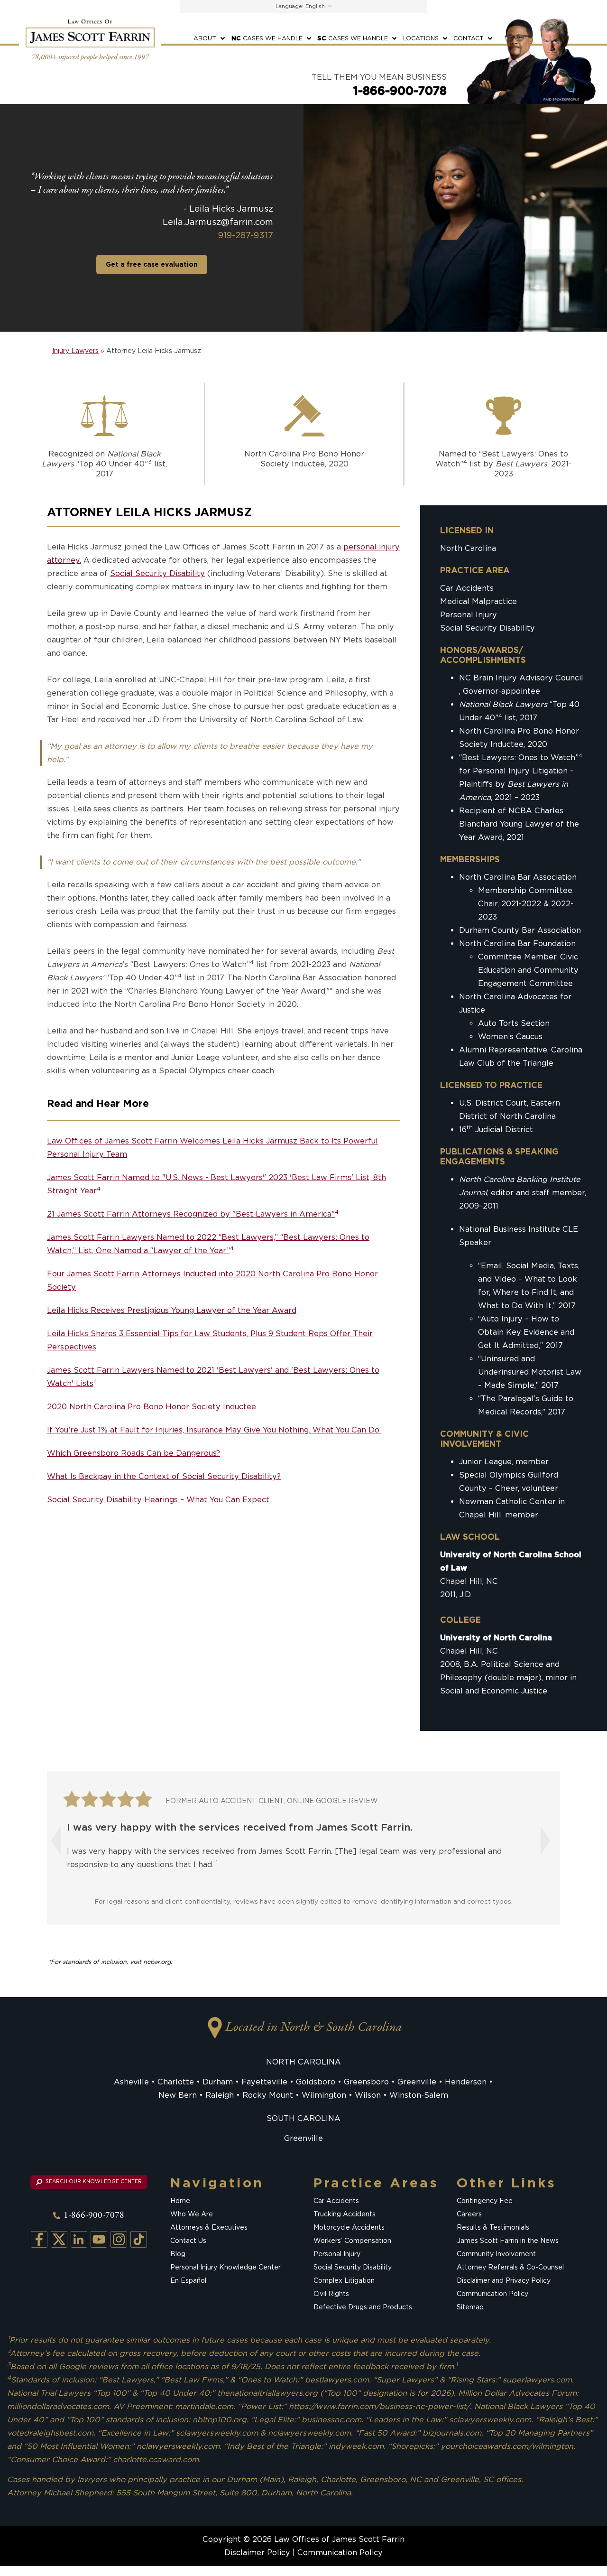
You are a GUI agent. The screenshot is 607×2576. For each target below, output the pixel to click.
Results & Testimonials (493, 2227)
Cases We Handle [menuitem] (267, 38)
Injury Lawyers (75, 351)
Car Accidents (467, 588)
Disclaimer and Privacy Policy (504, 2280)
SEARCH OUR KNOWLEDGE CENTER (93, 2181)
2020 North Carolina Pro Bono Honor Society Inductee (152, 1406)
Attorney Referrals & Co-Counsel (510, 2267)
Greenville (417, 2081)
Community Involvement (496, 2254)
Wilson (368, 2095)
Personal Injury (469, 615)
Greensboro (366, 2081)
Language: (290, 6)
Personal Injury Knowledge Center (225, 2267)
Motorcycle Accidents (349, 2227)
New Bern (178, 2095)
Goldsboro (316, 2081)
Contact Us (188, 2241)
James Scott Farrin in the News (508, 2241)
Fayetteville (264, 2081)
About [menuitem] (205, 38)
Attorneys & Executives (209, 2227)
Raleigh (220, 2095)
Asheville (131, 2081)
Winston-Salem (419, 2095)
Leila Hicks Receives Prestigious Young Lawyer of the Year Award (172, 1310)
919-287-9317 (246, 235)
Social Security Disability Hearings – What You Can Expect (158, 1499)
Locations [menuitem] (421, 38)
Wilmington (324, 2095)
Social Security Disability (157, 573)
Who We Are (192, 2214)
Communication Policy (492, 2294)
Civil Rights (331, 2294)
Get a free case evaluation (152, 264)
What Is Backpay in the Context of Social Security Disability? (164, 1476)
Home (180, 2201)
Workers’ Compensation (352, 2241)
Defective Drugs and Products (363, 2307)
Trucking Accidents (345, 2214)
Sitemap (470, 2307)
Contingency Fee (485, 2201)
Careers (469, 2214)
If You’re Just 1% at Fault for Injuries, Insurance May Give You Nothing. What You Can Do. (214, 1429)
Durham (218, 2081)
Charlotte (176, 2081)
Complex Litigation (344, 2280)
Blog (178, 2254)
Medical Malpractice (478, 601)
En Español (188, 2280)
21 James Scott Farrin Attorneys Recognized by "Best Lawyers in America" (193, 1214)
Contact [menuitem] (469, 38)
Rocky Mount (268, 2095)
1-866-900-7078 (400, 91)
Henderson (466, 2081)
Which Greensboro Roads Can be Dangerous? (133, 1453)
